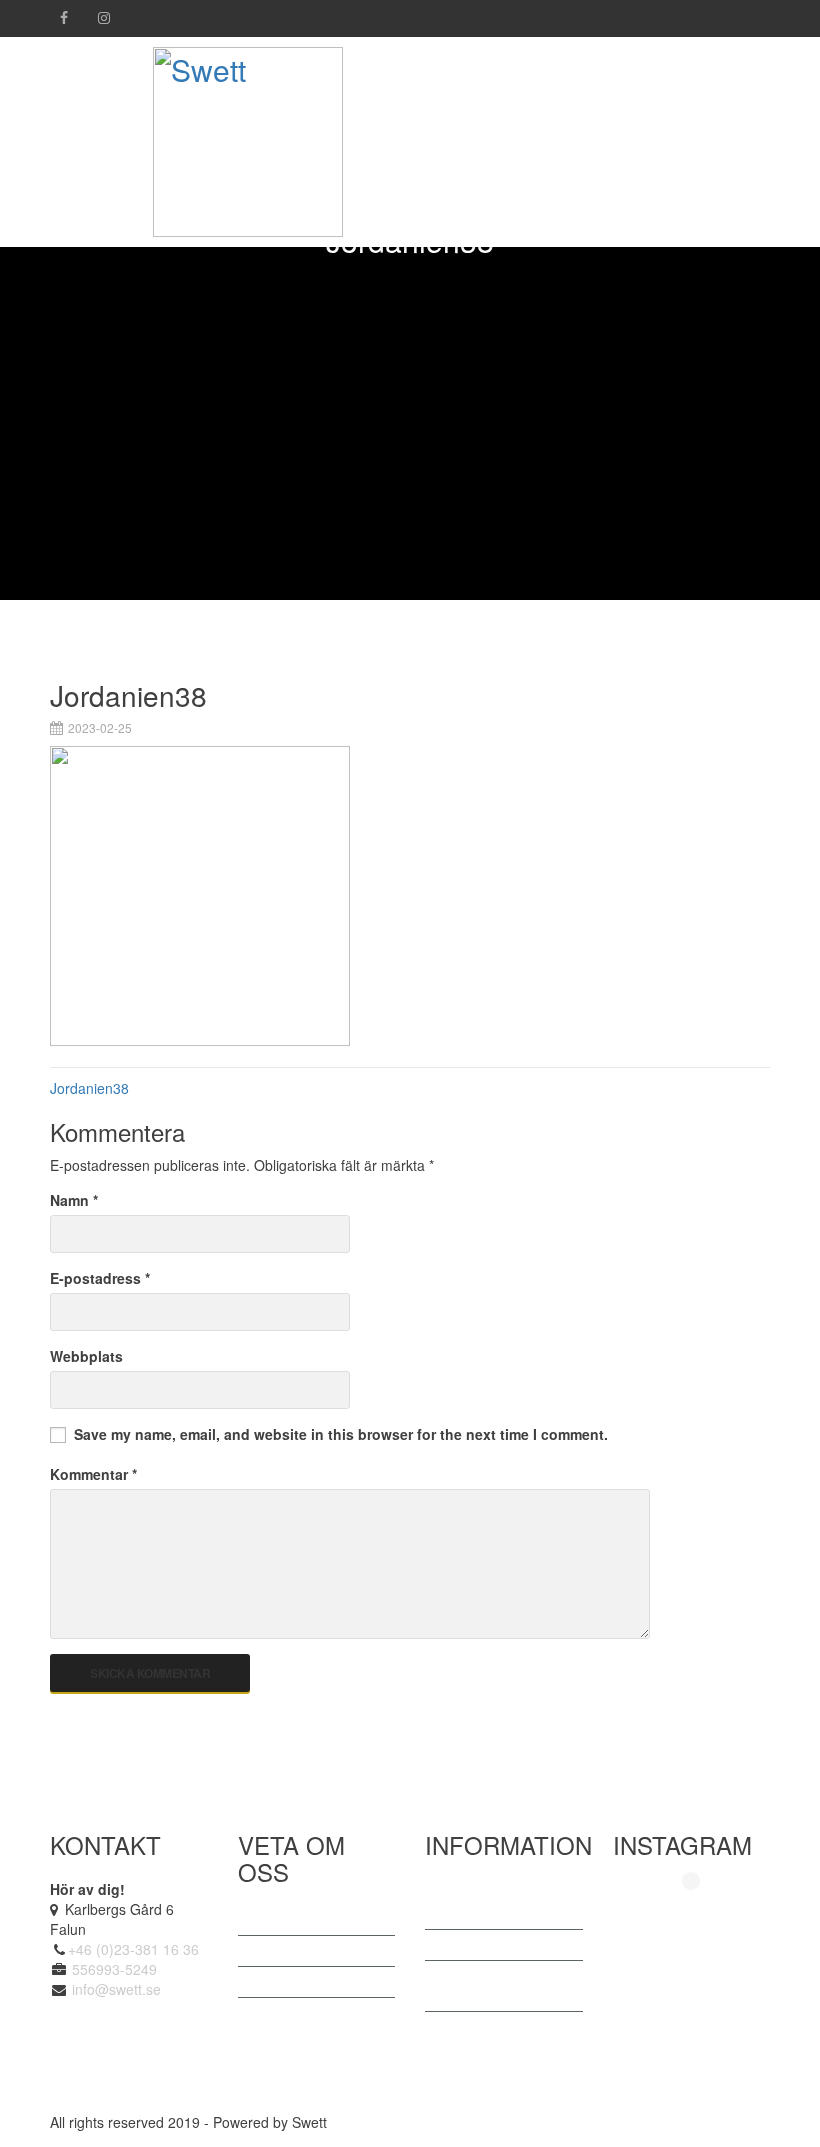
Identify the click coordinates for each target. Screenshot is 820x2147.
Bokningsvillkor (305, 2013)
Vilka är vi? (292, 1920)
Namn (74, 1200)
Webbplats (86, 1356)
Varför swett (295, 1982)
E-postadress (100, 1278)
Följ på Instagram (703, 1914)
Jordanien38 (89, 1088)
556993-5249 (114, 1969)
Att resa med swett (317, 1951)
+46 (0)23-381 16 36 (133, 1949)
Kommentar (93, 1474)
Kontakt (469, 2027)
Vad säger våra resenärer (493, 1904)
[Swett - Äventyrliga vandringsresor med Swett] (248, 137)
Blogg (463, 1945)
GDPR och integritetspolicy (494, 1986)
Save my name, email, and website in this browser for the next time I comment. (341, 1434)
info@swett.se (114, 1989)
